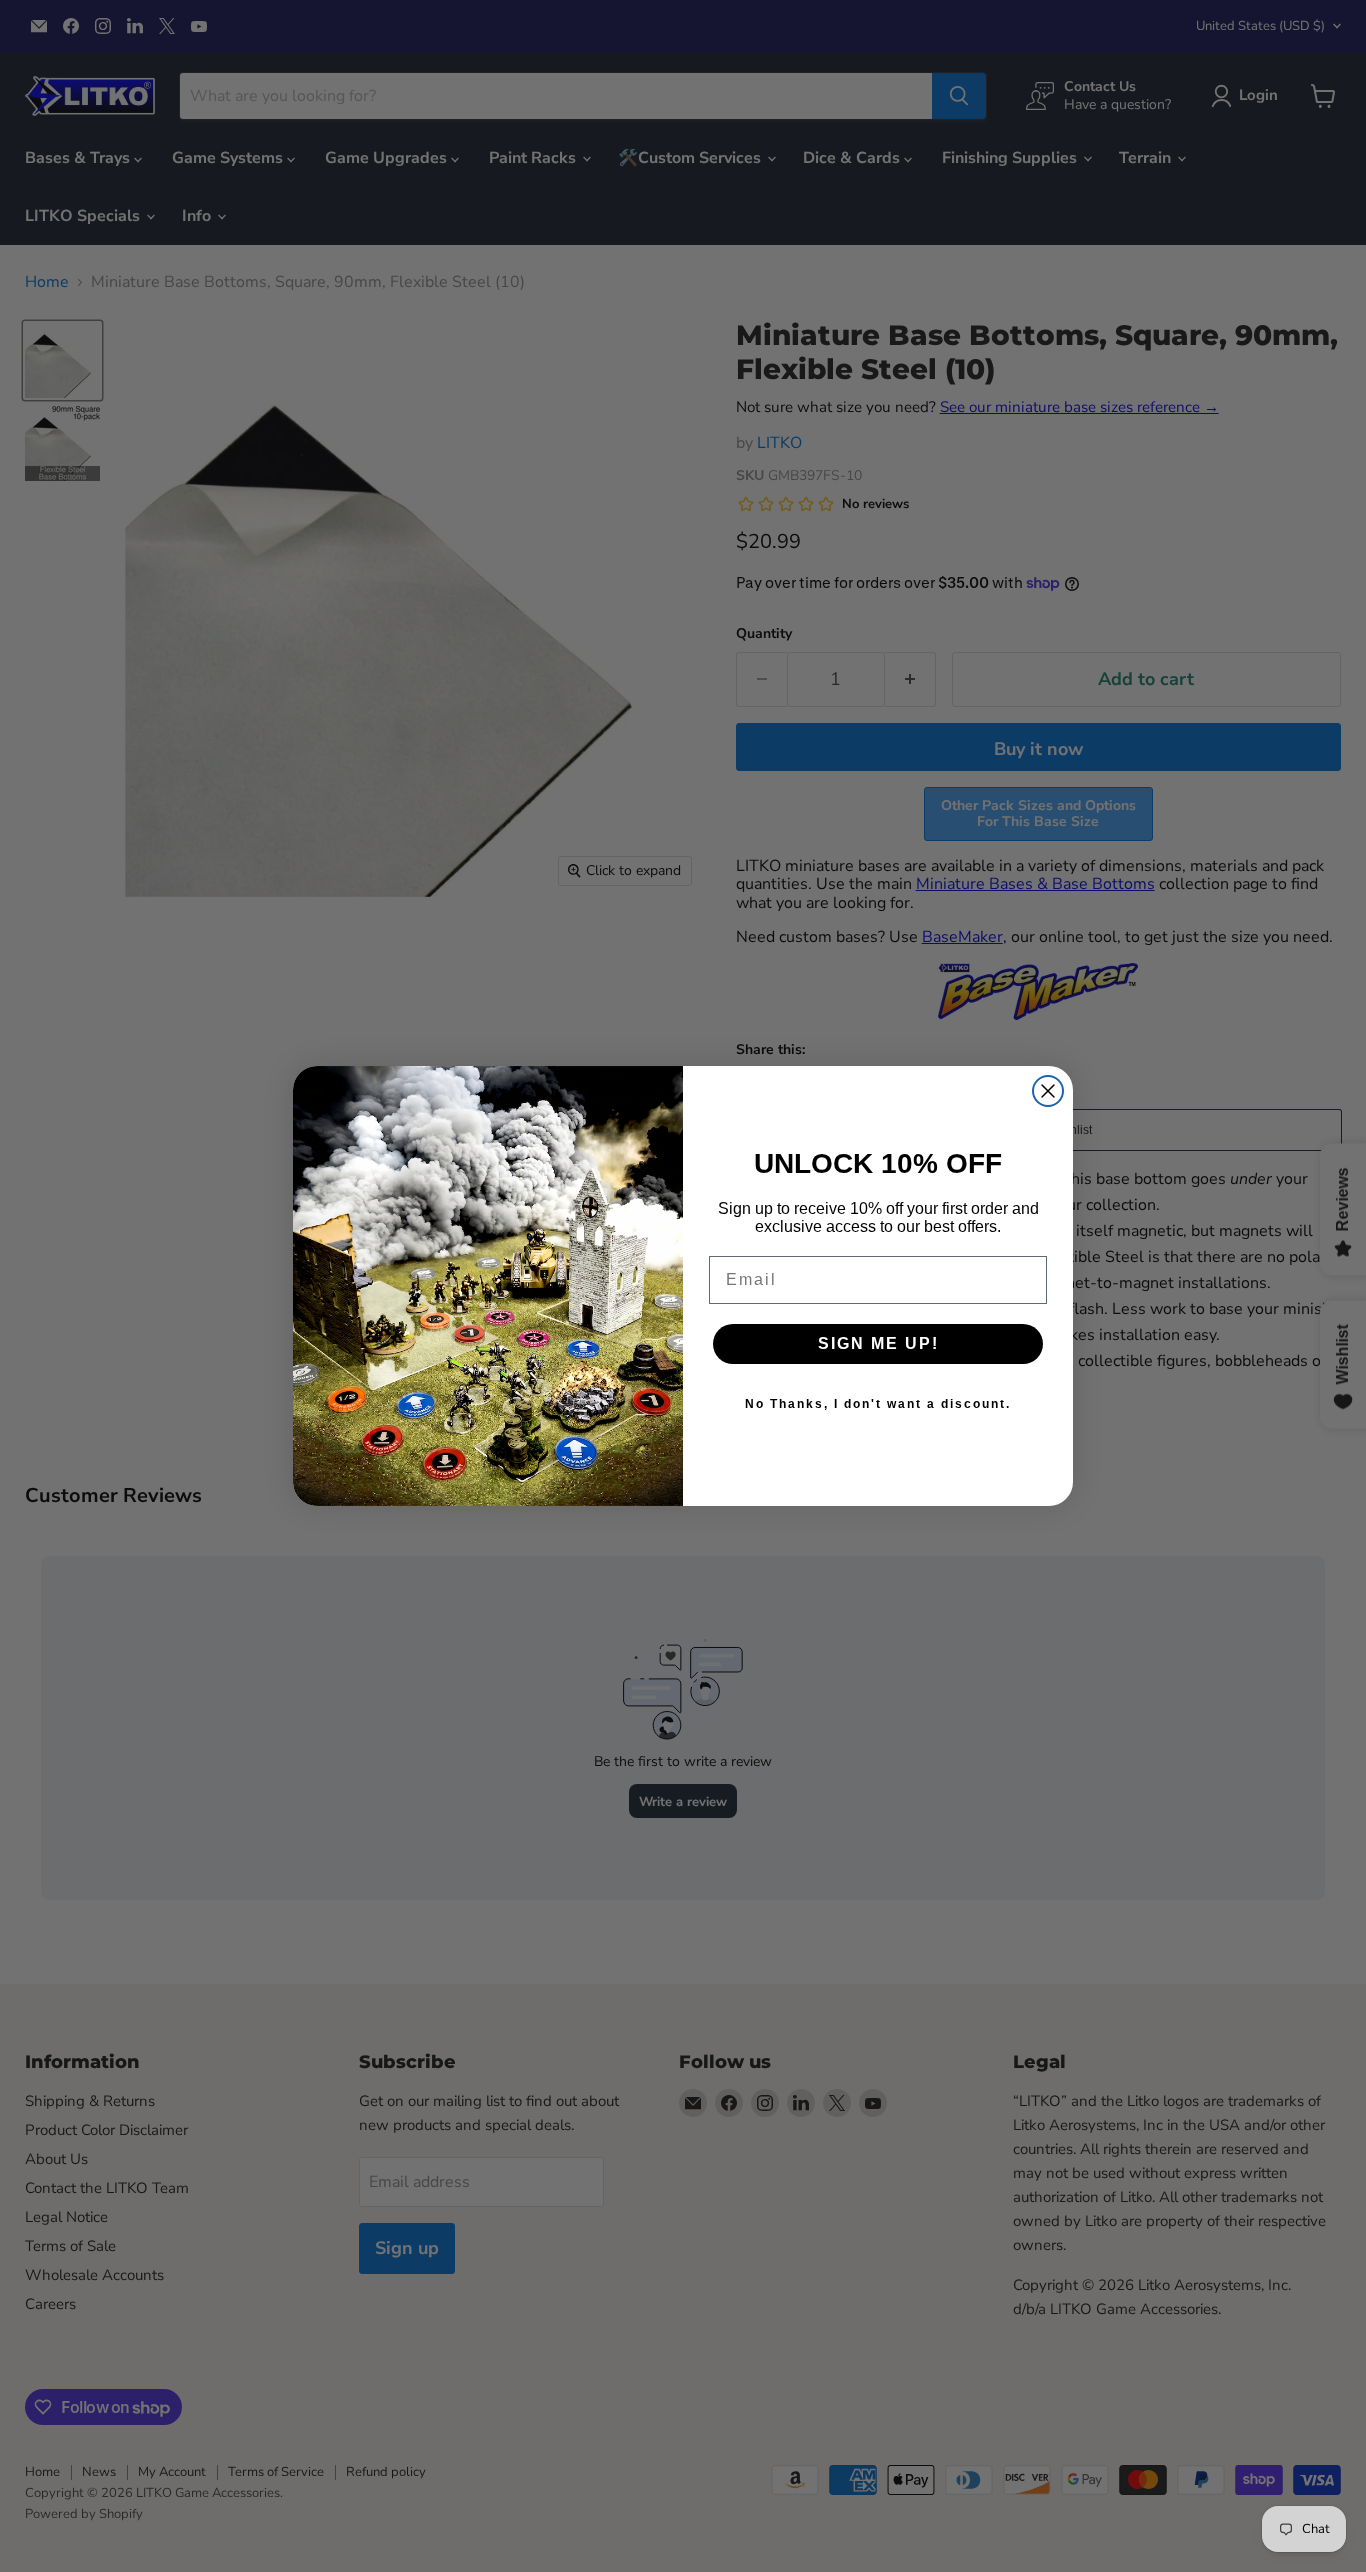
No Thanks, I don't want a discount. (878, 1404)
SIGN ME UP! (878, 1343)
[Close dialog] (1048, 1091)
